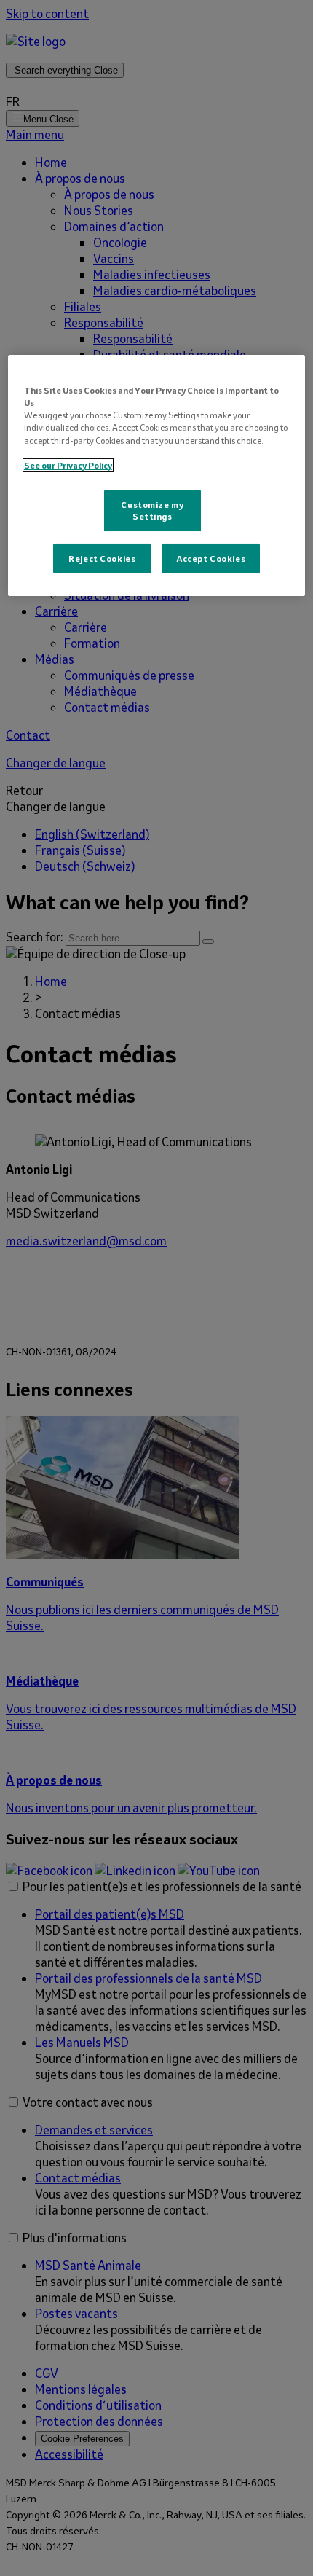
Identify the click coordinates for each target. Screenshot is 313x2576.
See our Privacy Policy (68, 465)
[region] (157, 475)
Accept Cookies (211, 558)
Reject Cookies (102, 558)
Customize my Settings (152, 510)
